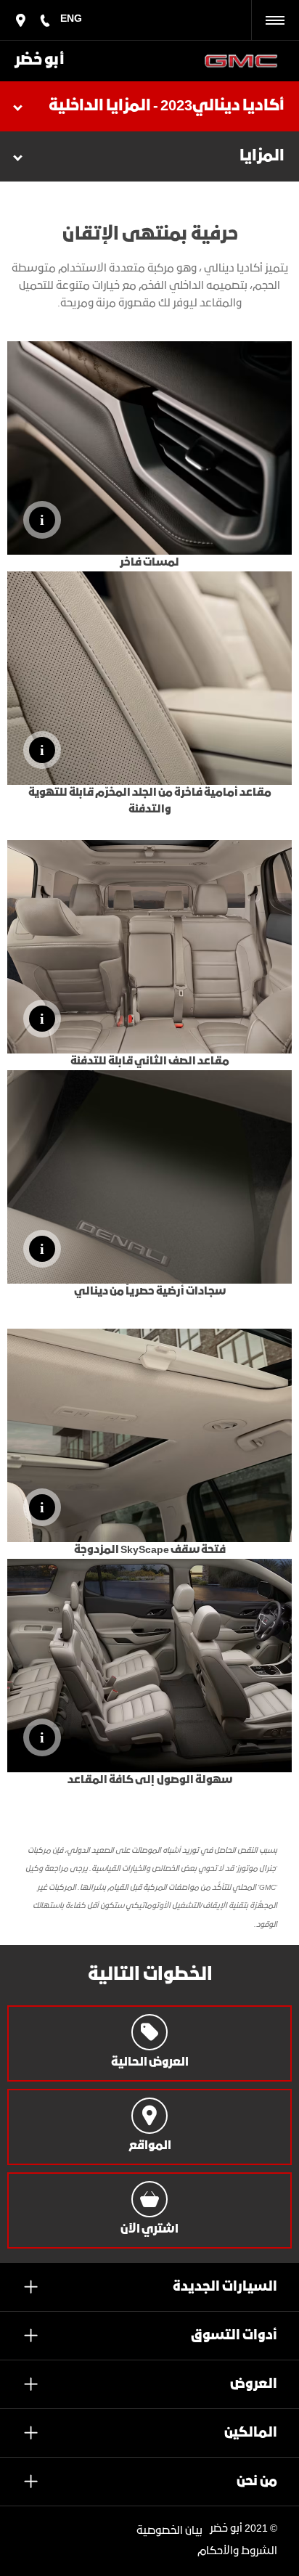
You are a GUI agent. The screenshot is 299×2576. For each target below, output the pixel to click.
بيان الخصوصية (169, 2531)
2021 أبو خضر (239, 2529)
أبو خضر (40, 61)
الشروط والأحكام (237, 2551)
